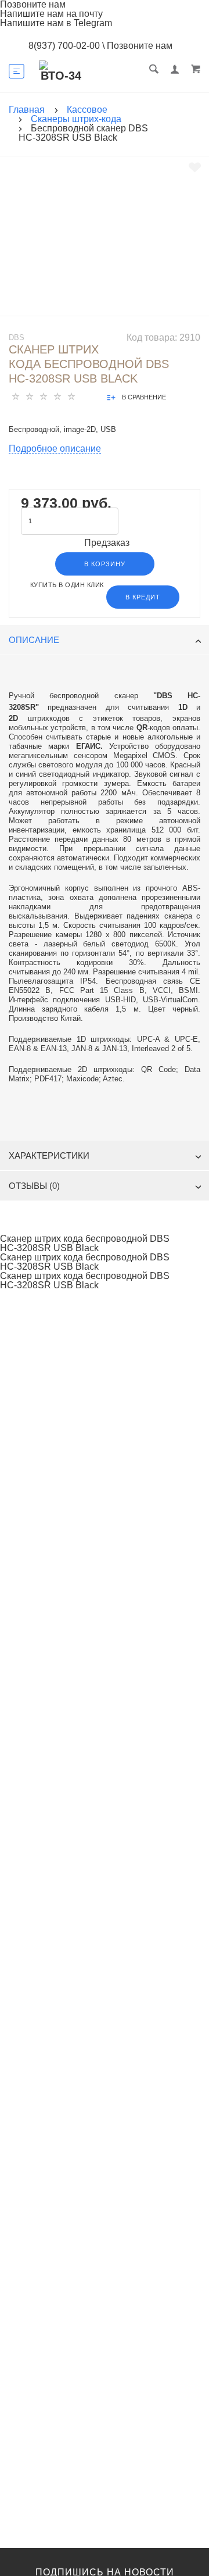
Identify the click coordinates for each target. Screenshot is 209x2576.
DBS (17, 337)
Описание (34, 640)
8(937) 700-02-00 (64, 46)
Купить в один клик (67, 585)
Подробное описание (55, 449)
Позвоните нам (140, 46)
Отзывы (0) (34, 1186)
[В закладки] (195, 167)
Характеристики (49, 1155)
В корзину (105, 564)
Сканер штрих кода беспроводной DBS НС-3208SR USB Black (85, 1244)
